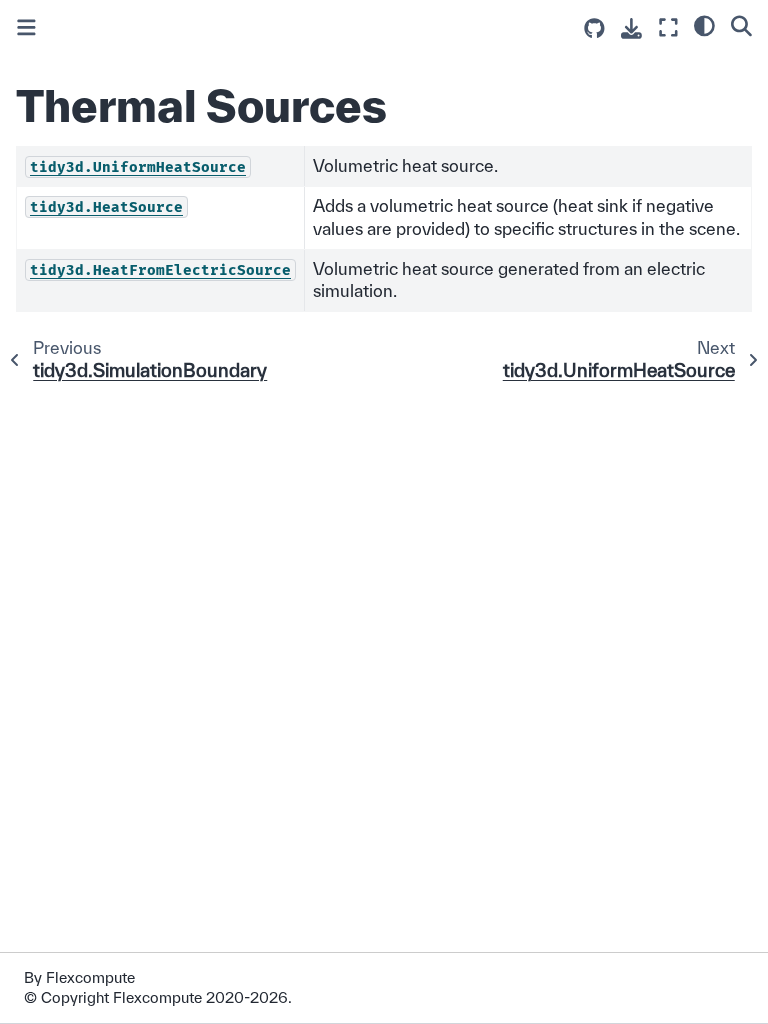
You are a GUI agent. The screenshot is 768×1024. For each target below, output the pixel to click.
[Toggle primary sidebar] (26, 27)
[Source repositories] (594, 28)
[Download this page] (631, 28)
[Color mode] (704, 25)
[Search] (741, 25)
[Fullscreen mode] (668, 27)
